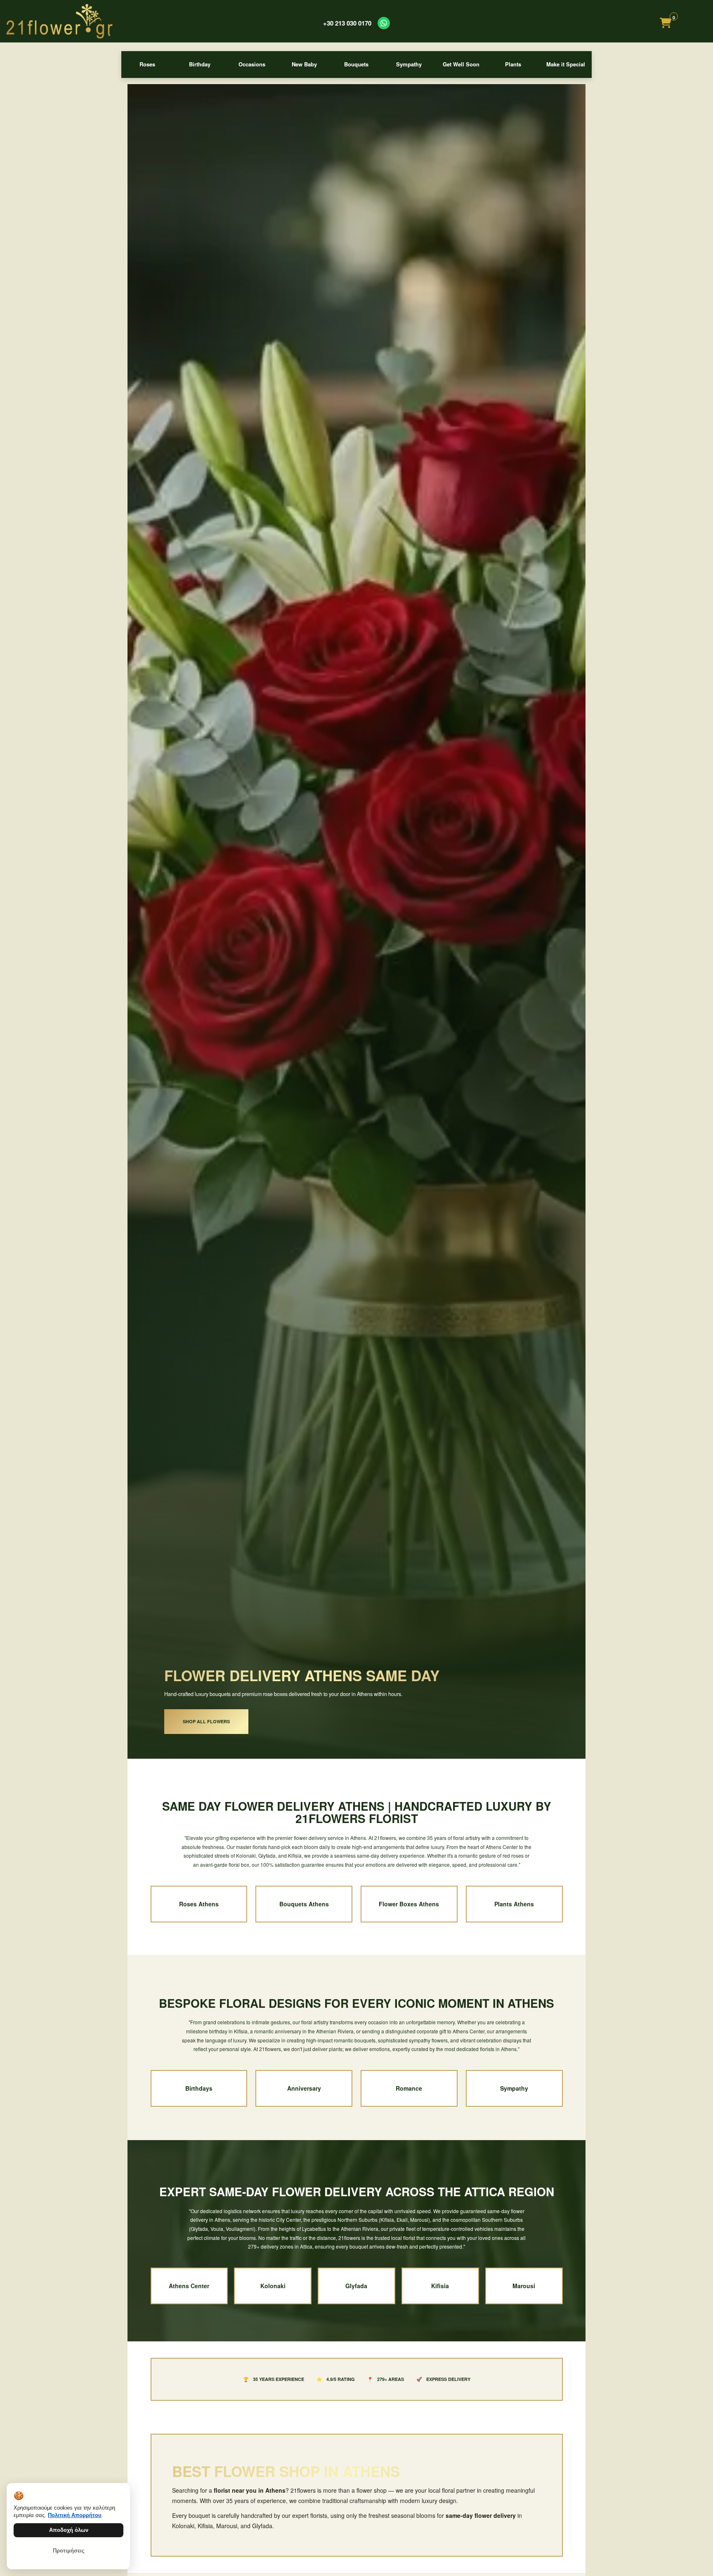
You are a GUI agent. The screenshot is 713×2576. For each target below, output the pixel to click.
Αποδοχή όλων (69, 2530)
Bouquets (356, 64)
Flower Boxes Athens (409, 1904)
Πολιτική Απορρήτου (75, 2515)
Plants (513, 64)
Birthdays (199, 2088)
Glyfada (356, 2286)
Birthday (200, 64)
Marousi (524, 2286)
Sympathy (409, 64)
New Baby (304, 64)
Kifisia (440, 2286)
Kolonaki (273, 2286)
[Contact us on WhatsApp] (384, 23)
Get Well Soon (461, 64)
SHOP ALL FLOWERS (206, 1721)
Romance (409, 2088)
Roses (147, 64)
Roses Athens (199, 1904)
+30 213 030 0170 (347, 23)
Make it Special (566, 64)
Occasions (252, 64)
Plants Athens (514, 1904)
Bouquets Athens (304, 1904)
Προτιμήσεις (69, 2551)
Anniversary (304, 2088)
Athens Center (189, 2286)
